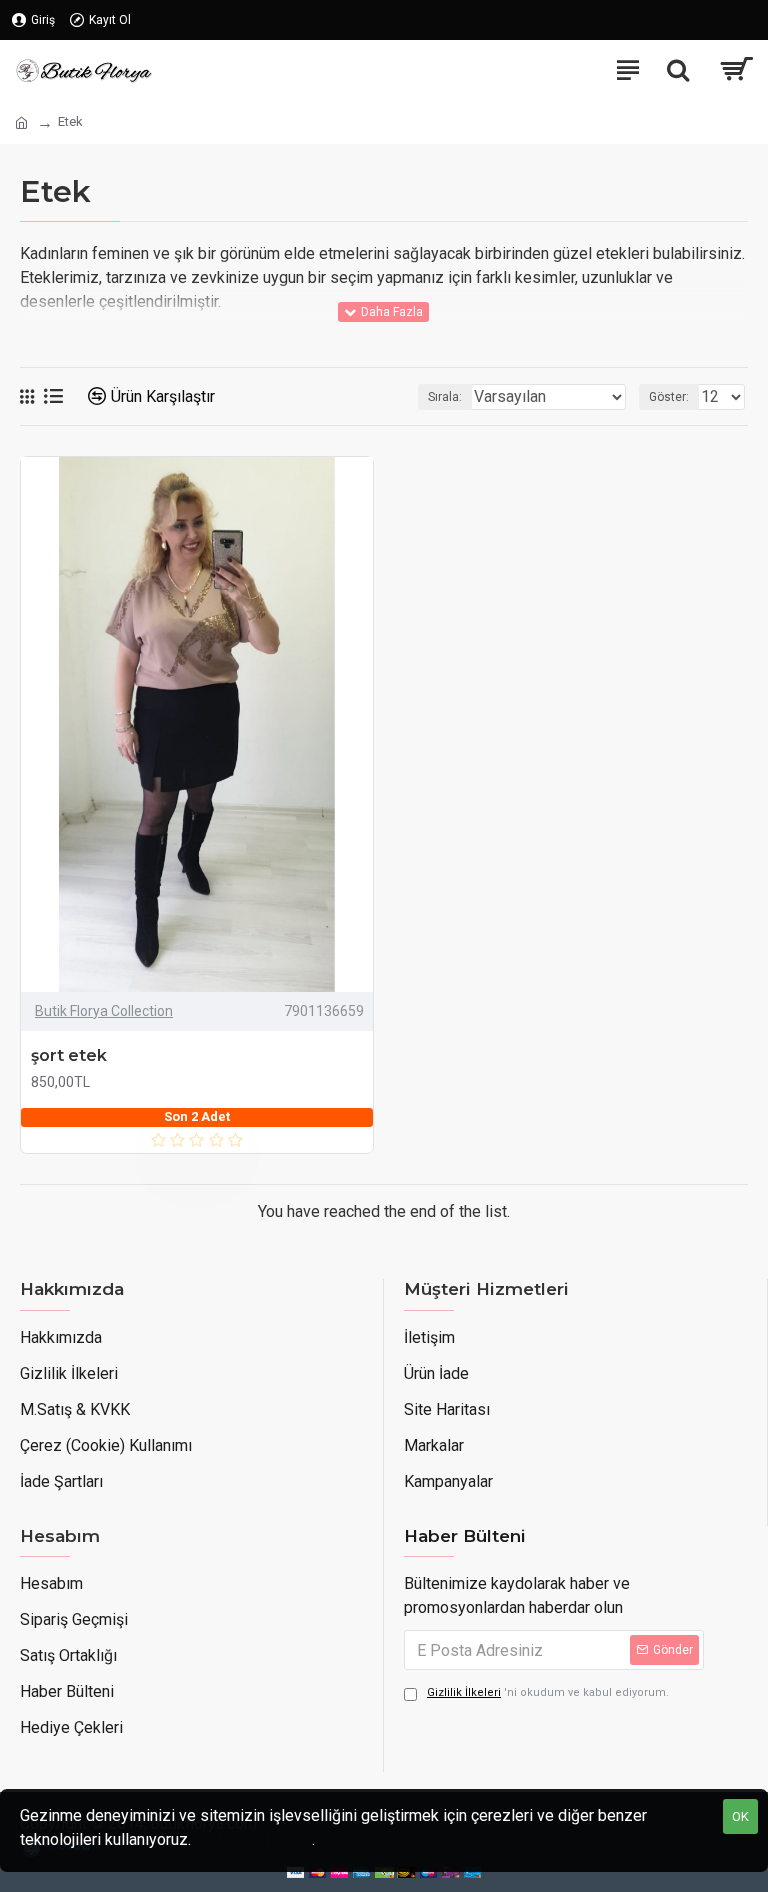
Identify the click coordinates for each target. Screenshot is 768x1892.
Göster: (669, 397)
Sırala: (445, 397)
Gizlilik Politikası (253, 1839)
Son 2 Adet (197, 1116)
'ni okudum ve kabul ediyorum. (548, 1692)
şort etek (69, 1055)
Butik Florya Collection (104, 1011)
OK (740, 1816)
